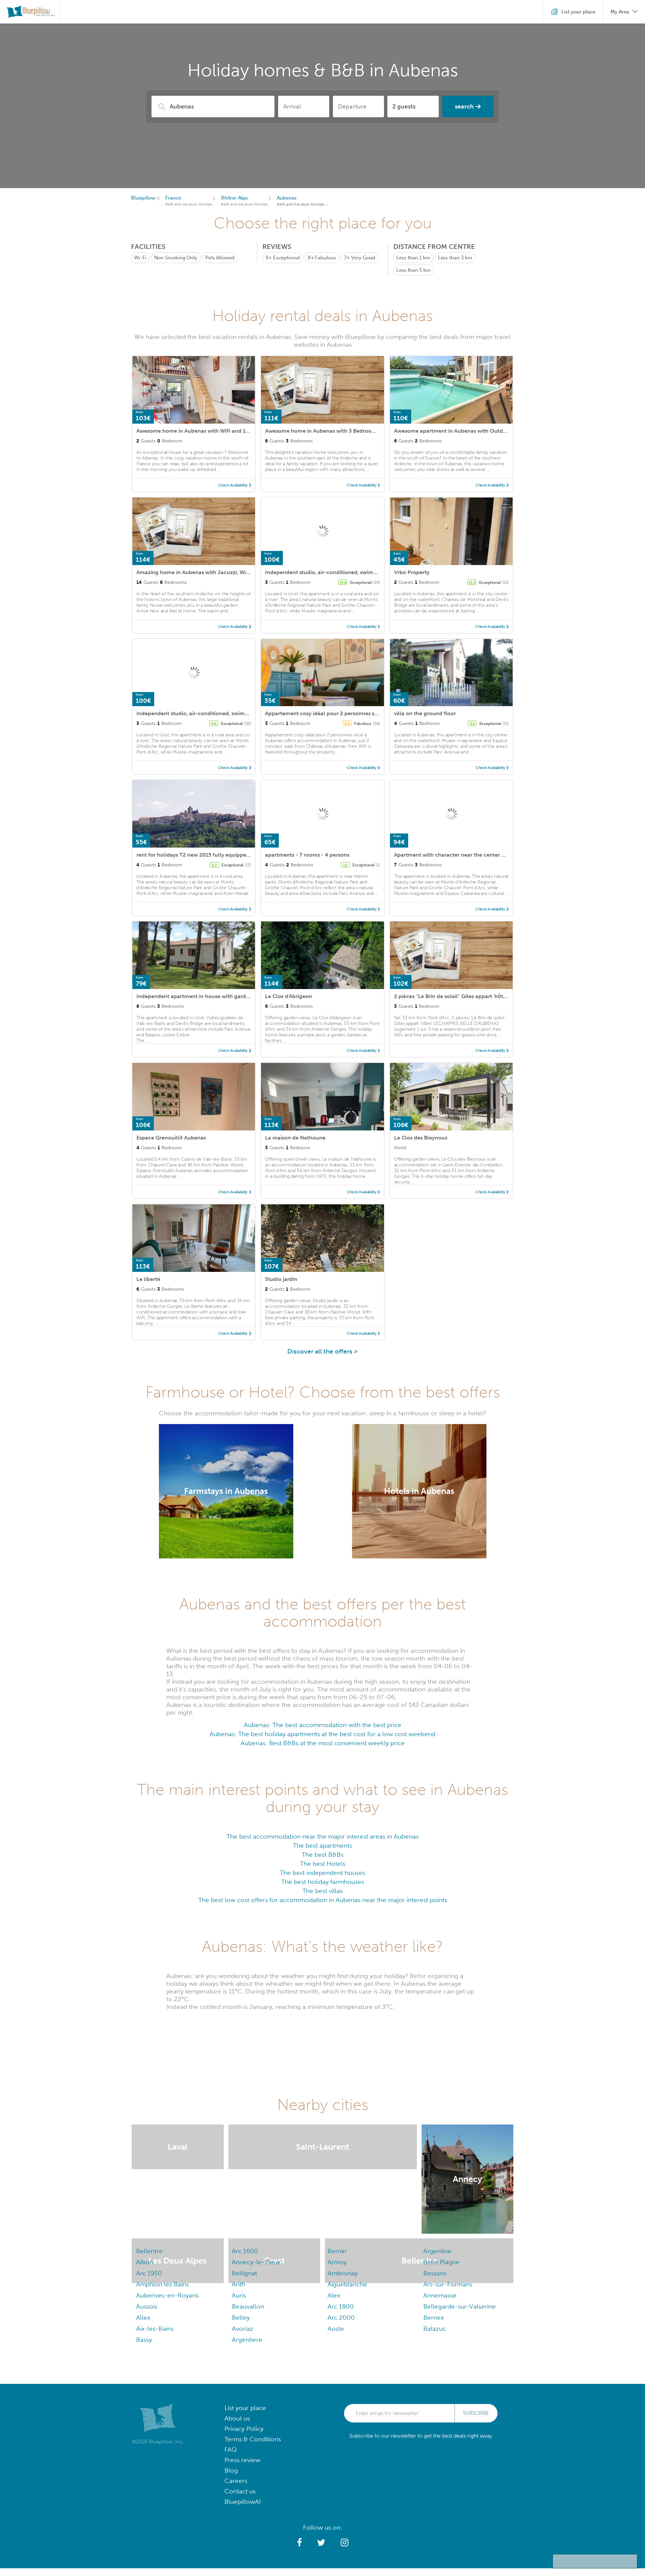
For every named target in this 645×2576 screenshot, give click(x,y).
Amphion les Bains (162, 2284)
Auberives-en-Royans (167, 2295)
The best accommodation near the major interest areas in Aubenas (322, 1836)
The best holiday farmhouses (323, 1882)
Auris (239, 2295)
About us (237, 2418)
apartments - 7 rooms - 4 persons (307, 855)
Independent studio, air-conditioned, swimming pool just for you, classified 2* (364, 572)
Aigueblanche (347, 2284)
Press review (242, 2460)
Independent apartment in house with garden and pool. (207, 996)
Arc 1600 (245, 2251)
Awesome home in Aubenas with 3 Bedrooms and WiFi (333, 431)
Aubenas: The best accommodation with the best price (323, 1725)
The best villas (322, 1891)
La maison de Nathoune (295, 1138)
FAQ (231, 2450)
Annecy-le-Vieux (256, 2262)
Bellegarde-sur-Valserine (460, 2306)
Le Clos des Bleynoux (421, 1138)
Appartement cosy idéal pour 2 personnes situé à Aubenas (338, 713)
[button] (299, 2543)
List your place (245, 2408)
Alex (334, 2295)
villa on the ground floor (425, 713)
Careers (236, 2481)
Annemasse (440, 2295)
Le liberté (148, 1279)
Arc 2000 (341, 2317)
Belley (241, 2317)
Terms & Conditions (253, 2439)
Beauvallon (248, 2306)
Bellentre (149, 2251)
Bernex (434, 2317)
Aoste (336, 2329)
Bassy (144, 2340)
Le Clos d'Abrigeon (289, 996)
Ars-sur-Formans (448, 2284)
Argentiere (247, 2340)
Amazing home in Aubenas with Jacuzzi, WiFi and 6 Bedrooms (215, 572)
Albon (145, 2262)
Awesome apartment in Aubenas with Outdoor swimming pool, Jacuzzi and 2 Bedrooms (505, 431)
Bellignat (244, 2273)
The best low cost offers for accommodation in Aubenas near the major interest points (323, 1900)
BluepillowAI (243, 2502)
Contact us (240, 2491)
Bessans (435, 2273)
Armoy (337, 2262)
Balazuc (435, 2329)
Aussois (147, 2306)
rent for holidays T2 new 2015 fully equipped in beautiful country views (226, 855)
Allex (143, 2317)
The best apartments (322, 1845)
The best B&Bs (322, 1855)
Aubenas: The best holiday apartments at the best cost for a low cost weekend (322, 1734)
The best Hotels (323, 1864)
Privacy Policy (244, 2429)
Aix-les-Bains (155, 2329)
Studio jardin (281, 1279)
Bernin (337, 2251)
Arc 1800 (341, 2306)
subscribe (476, 2413)
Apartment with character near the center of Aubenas (462, 855)
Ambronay (342, 2273)
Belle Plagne (441, 2262)
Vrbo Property (412, 572)
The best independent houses (322, 1873)
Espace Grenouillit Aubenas (171, 1138)
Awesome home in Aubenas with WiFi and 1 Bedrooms (205, 431)
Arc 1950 (149, 2273)
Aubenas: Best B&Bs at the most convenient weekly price (323, 1743)
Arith (239, 2284)
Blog (231, 2470)
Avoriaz (243, 2329)
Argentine (437, 2251)
